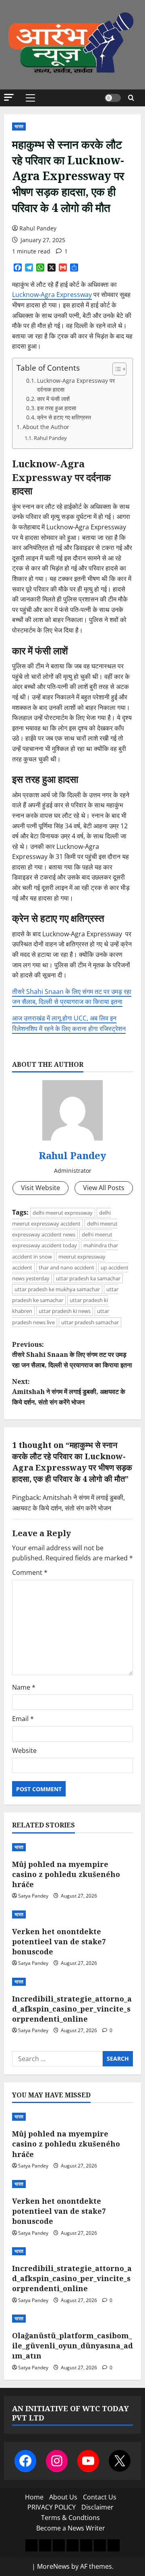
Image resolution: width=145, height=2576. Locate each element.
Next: (69, 1392)
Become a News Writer (71, 2528)
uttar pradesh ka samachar (88, 1278)
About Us (63, 2497)
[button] (9, 97)
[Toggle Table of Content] (115, 369)
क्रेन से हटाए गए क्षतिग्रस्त (64, 417)
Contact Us (100, 2497)
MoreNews (53, 2566)
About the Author (46, 427)
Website (24, 1751)
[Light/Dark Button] (113, 98)
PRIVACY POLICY (52, 2507)
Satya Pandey (33, 1896)
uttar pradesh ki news (65, 1311)
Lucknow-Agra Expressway (52, 295)
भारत (19, 126)
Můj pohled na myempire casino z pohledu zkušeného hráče (66, 1874)
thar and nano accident (66, 1267)
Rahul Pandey (38, 228)
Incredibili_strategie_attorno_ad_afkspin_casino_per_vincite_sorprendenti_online (72, 2009)
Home (34, 2497)
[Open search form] (131, 98)
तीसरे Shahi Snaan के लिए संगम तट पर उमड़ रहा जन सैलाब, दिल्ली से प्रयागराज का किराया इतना (72, 997)
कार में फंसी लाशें (53, 399)
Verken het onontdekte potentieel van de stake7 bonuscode (59, 1941)
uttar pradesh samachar (90, 1322)
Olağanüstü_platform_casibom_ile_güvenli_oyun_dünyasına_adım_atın (72, 2346)
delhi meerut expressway (63, 1213)
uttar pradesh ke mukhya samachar (57, 1289)
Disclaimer (97, 2507)
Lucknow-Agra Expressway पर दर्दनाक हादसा (76, 385)
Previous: (72, 1355)
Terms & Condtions (70, 2518)
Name (24, 1687)
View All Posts (104, 1188)
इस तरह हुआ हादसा (57, 408)
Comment (30, 1572)
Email (23, 1719)
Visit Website (40, 1188)
